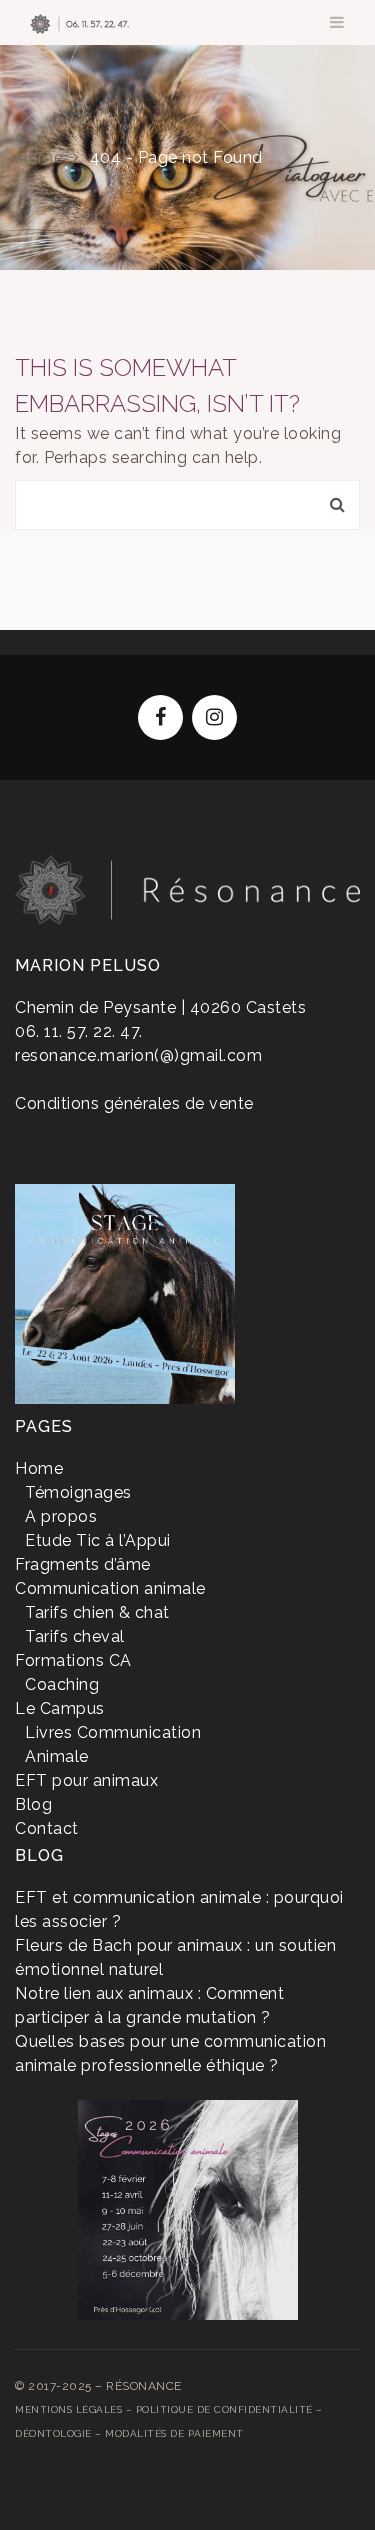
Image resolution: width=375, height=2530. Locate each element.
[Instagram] (214, 717)
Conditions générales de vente (134, 1103)
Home (39, 157)
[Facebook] (160, 717)
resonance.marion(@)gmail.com (138, 1055)
